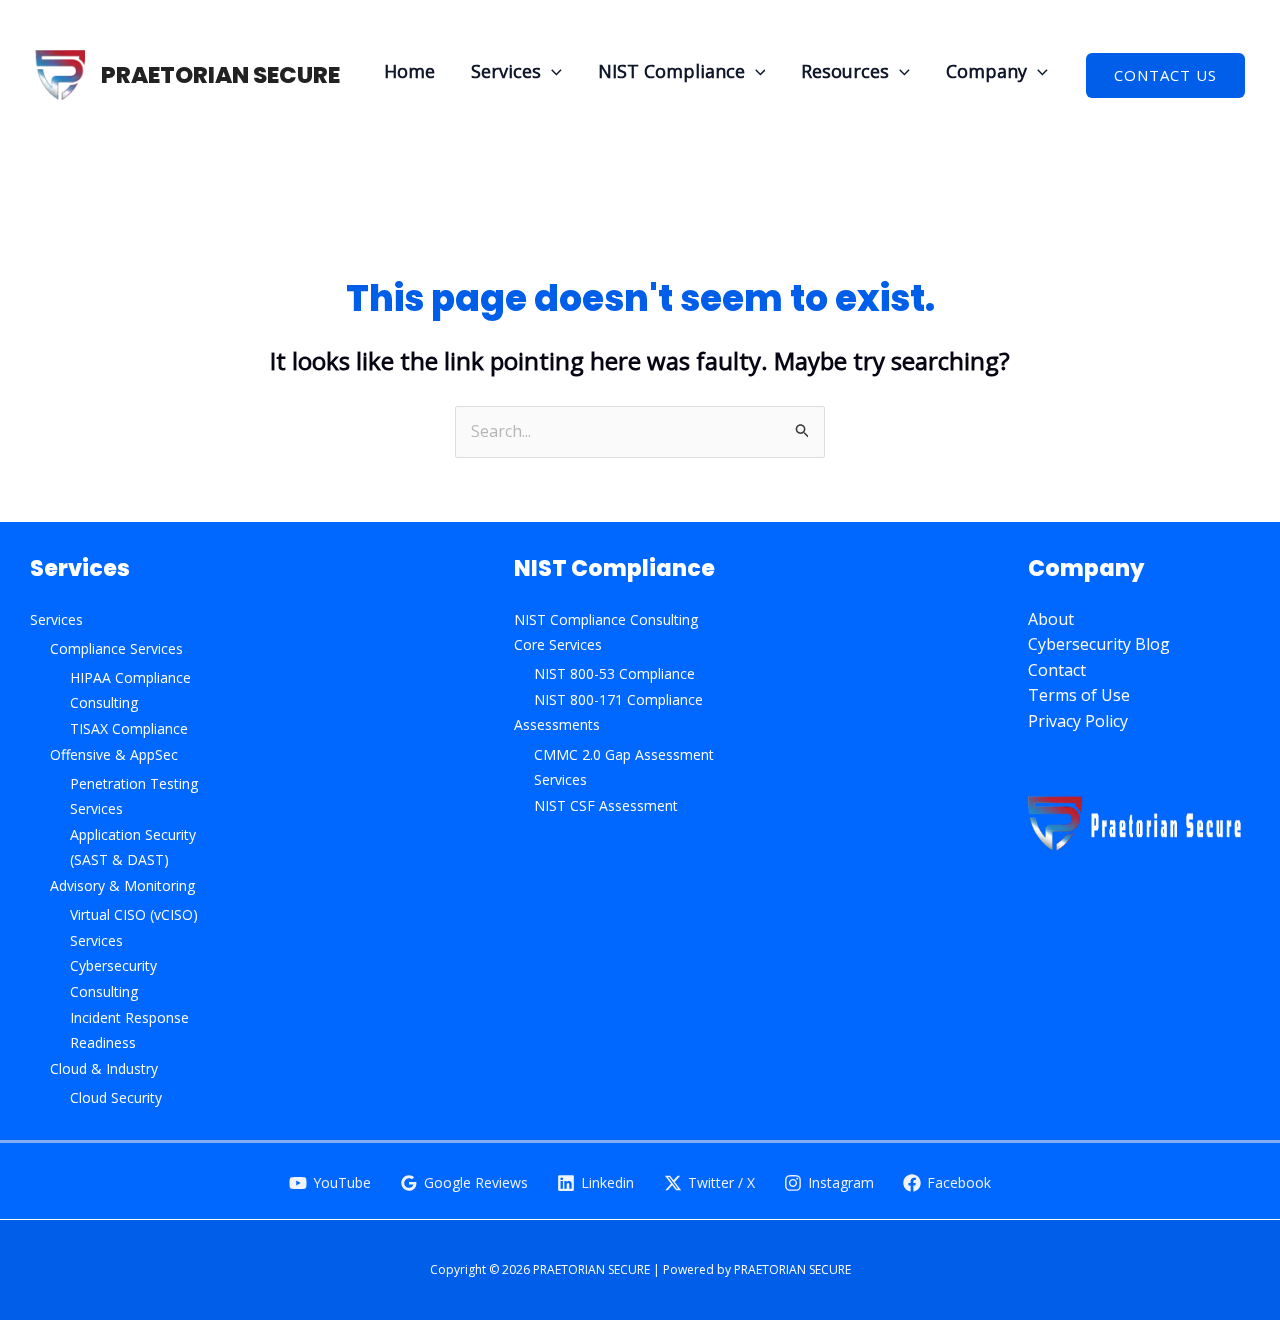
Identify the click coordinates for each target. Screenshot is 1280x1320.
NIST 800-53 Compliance (614, 673)
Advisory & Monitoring (122, 885)
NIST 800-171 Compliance (618, 699)
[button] (551, 71)
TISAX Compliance (129, 728)
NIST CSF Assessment (606, 805)
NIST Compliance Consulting (606, 619)
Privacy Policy (1078, 721)
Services (56, 619)
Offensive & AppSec (114, 754)
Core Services (558, 644)
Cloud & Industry (104, 1068)
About (1051, 619)
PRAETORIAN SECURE (220, 75)
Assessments (557, 724)
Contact (1057, 670)
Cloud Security (116, 1097)
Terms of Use (1079, 695)
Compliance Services (116, 648)
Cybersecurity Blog (1099, 644)
